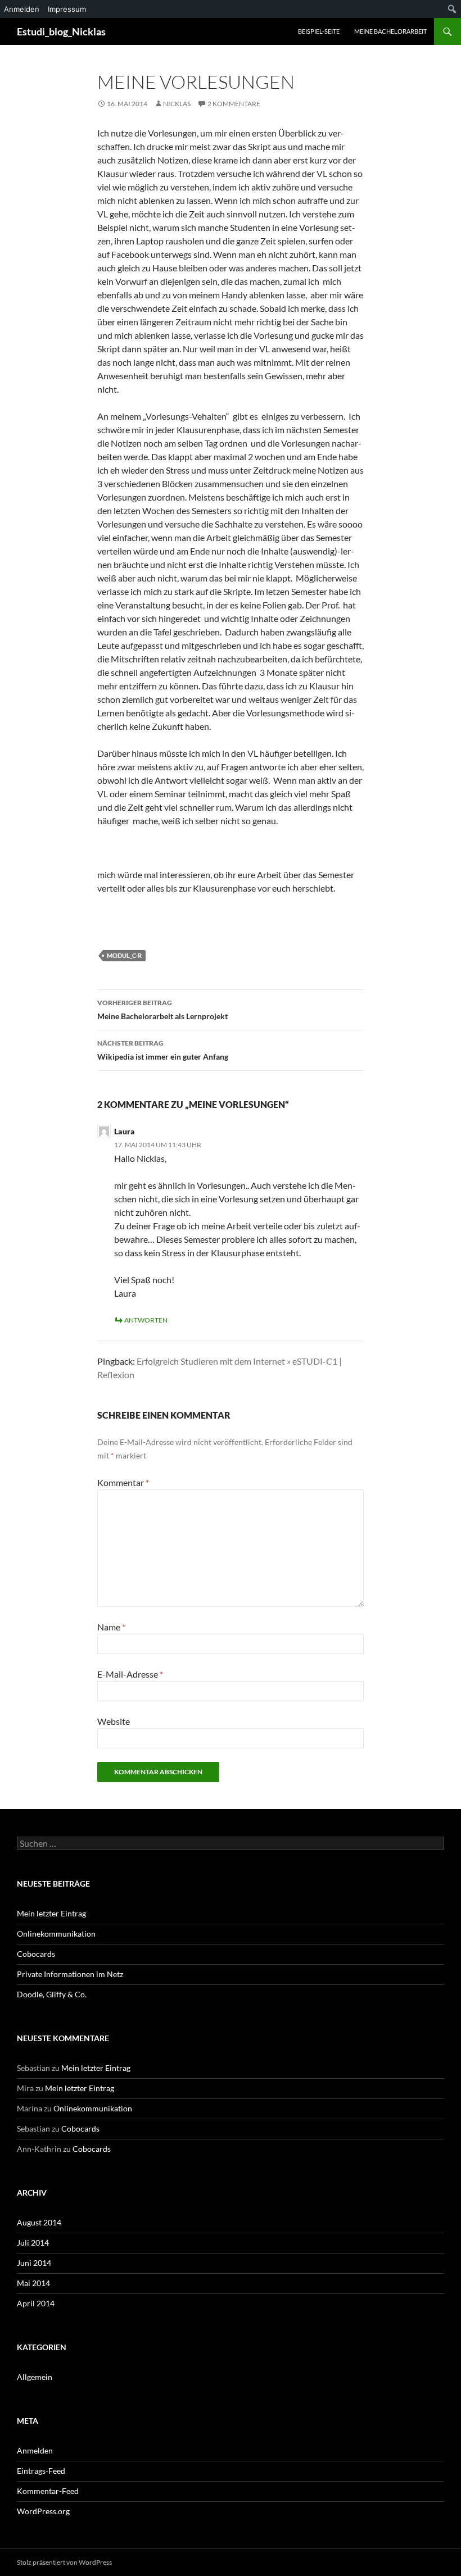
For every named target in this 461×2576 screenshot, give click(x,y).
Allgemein (35, 2377)
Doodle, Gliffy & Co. (52, 1994)
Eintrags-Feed (41, 2471)
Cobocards (36, 1954)
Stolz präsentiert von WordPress (64, 2562)
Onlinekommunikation (56, 1934)
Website (114, 1721)
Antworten (146, 1320)
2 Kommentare (234, 104)
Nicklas (177, 104)
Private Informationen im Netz (70, 1974)
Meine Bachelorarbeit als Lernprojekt (162, 1010)
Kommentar (123, 1482)
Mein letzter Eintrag (51, 1913)
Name (111, 1627)
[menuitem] (452, 9)
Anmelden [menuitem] (22, 9)
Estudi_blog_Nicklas (61, 31)
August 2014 (39, 2222)
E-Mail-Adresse (130, 1674)
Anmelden (35, 2450)
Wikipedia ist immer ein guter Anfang (163, 1050)
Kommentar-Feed (48, 2491)
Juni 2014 (34, 2263)
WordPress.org (43, 2511)
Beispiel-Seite (319, 31)
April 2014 (36, 2303)
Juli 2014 (33, 2243)
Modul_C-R (124, 955)
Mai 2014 (33, 2283)
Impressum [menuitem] (67, 9)
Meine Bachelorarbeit (390, 31)
